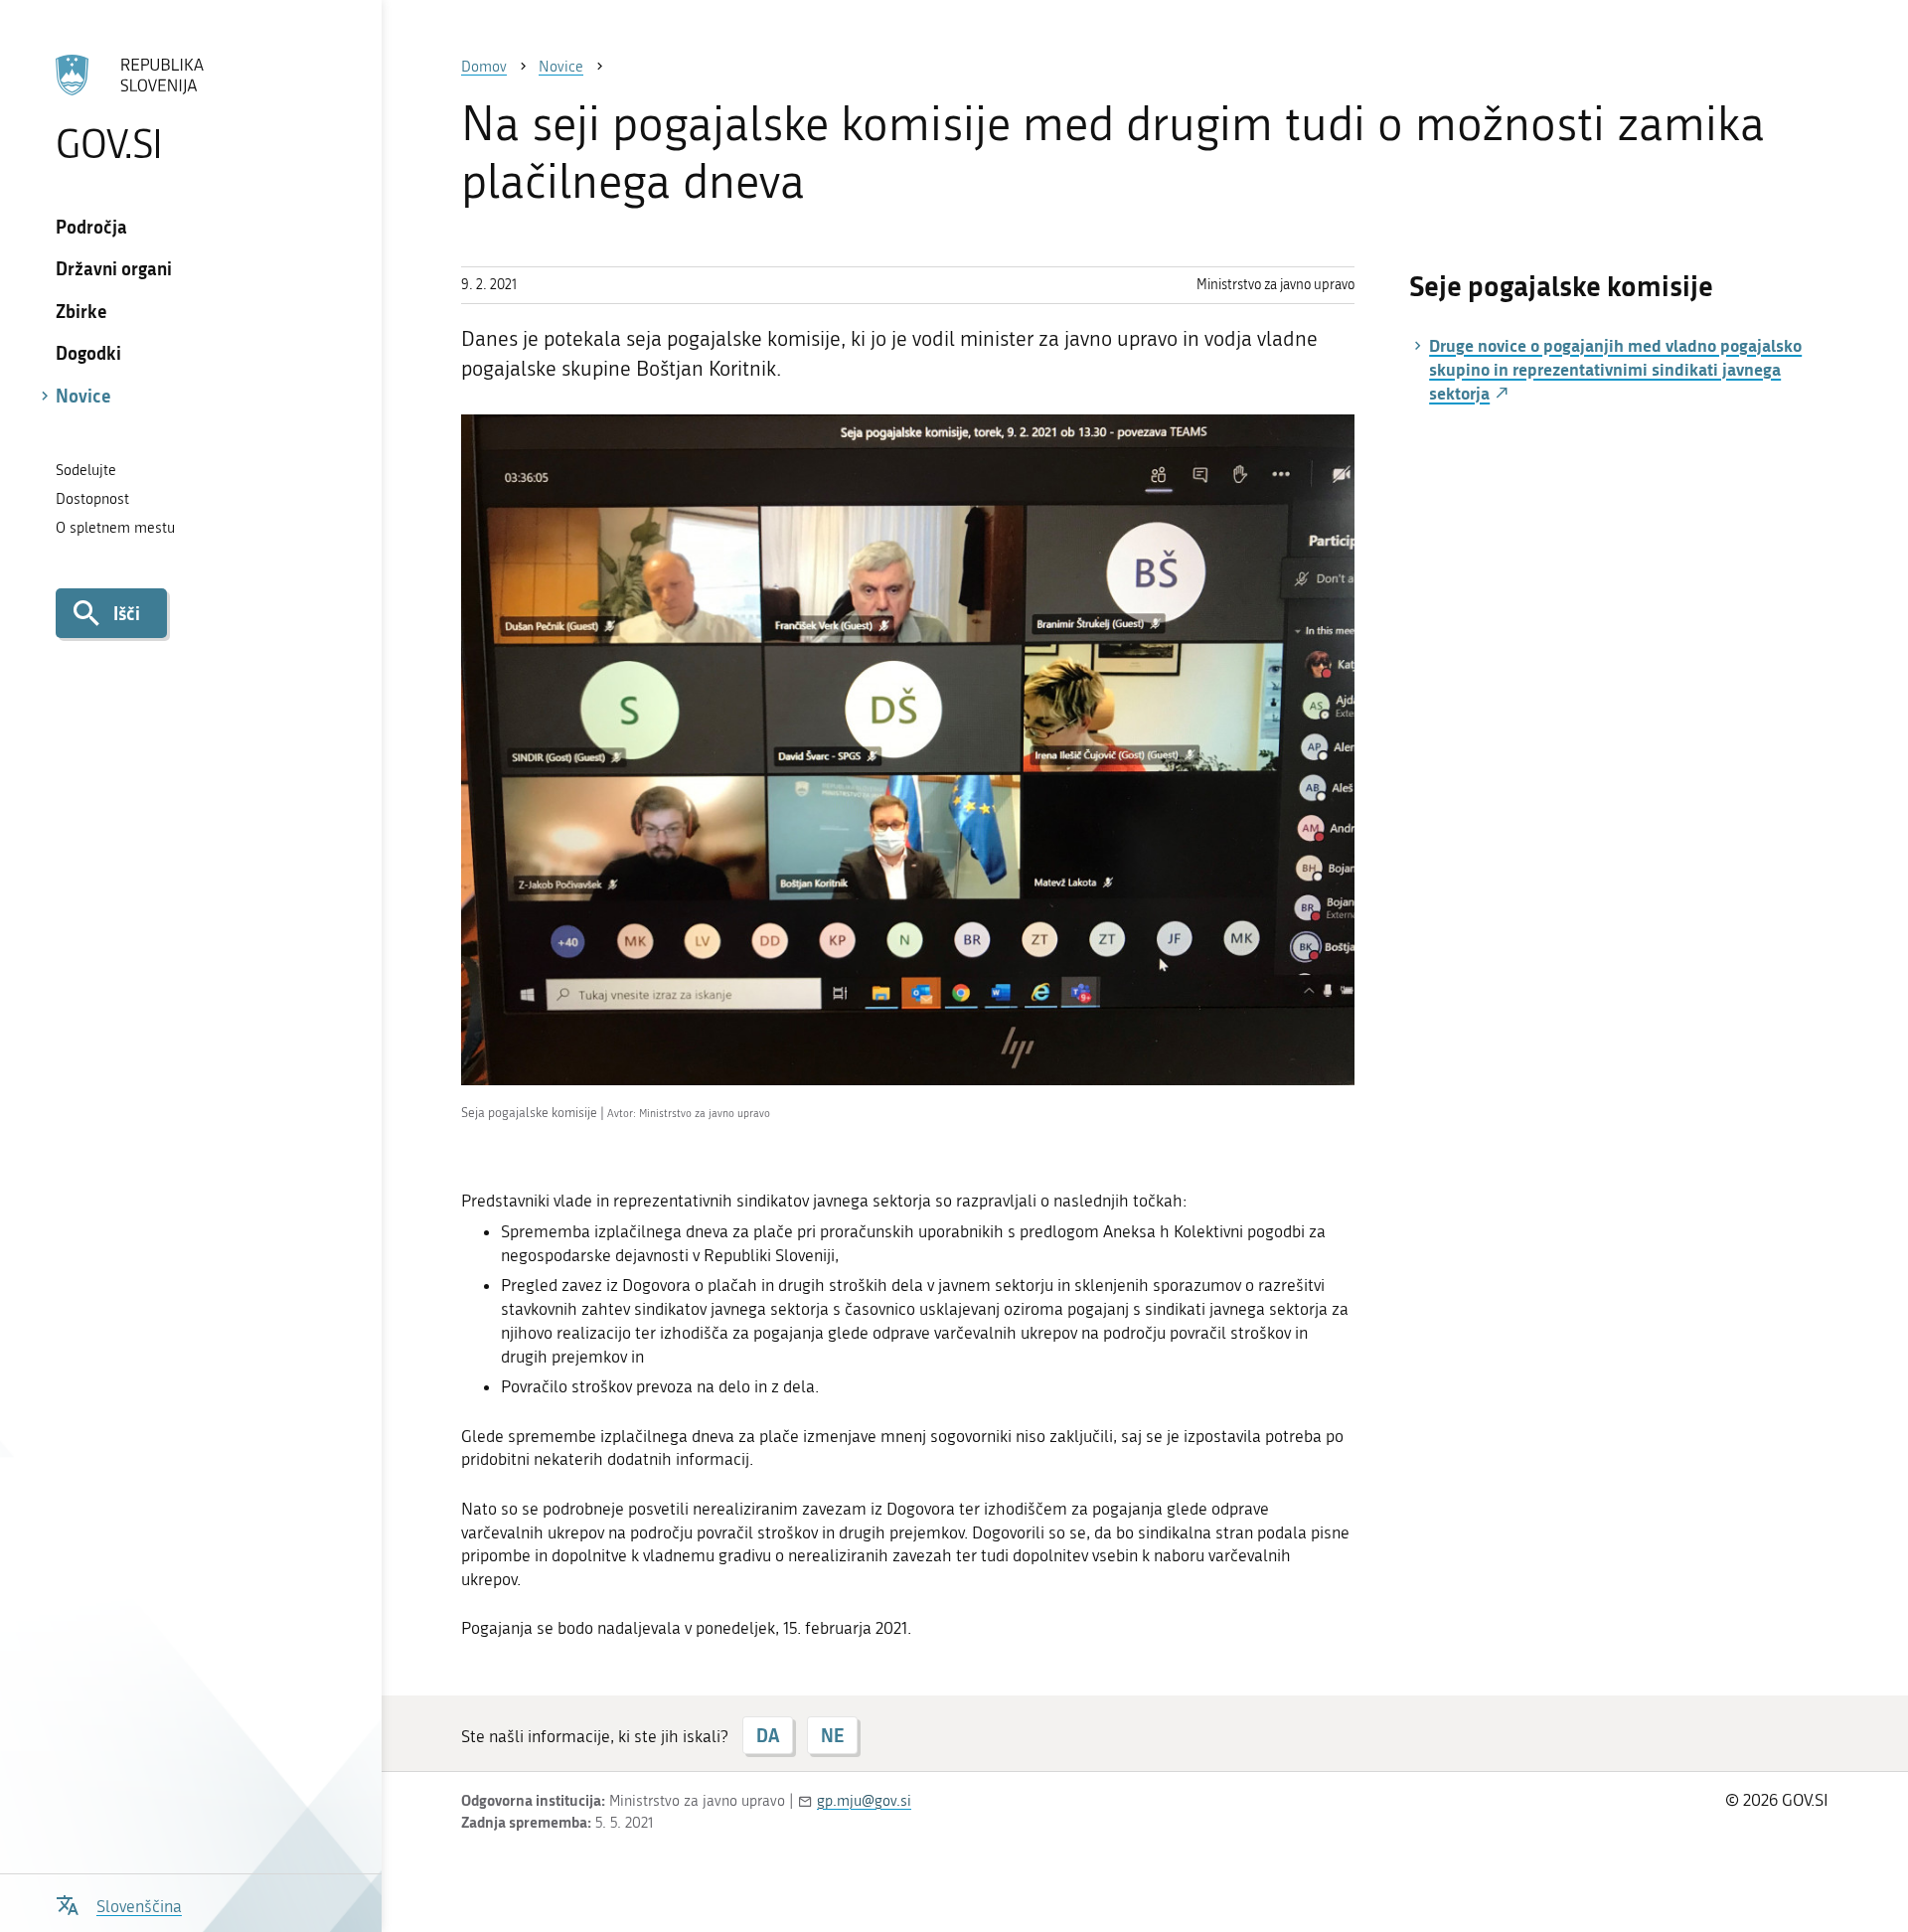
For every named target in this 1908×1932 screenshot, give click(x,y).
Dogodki (88, 353)
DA (768, 1735)
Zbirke (81, 311)
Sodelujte (86, 470)
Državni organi (114, 268)
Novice (83, 396)
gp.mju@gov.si (864, 1801)
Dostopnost (92, 499)
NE (832, 1735)
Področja (91, 227)
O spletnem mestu (115, 528)
